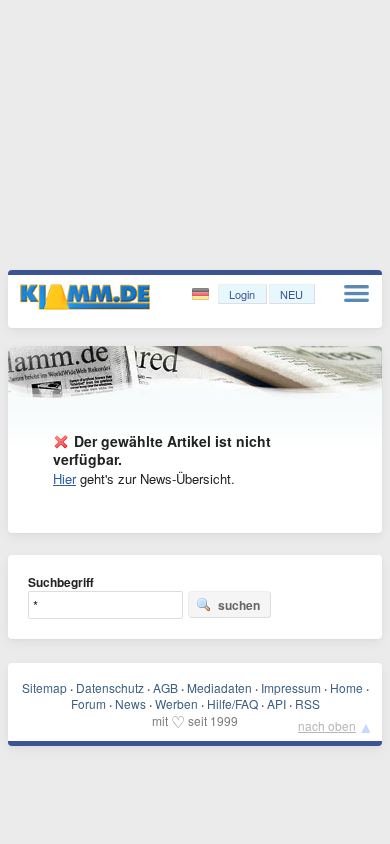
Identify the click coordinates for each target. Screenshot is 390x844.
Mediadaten (219, 687)
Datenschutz (110, 687)
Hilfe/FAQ (232, 703)
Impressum (291, 687)
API (276, 703)
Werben (176, 703)
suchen (239, 605)
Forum (88, 703)
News (130, 703)
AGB (165, 687)
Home (346, 687)
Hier (64, 478)
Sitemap (44, 687)
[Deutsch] (202, 294)
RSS (307, 703)
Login (242, 294)
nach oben (327, 725)
